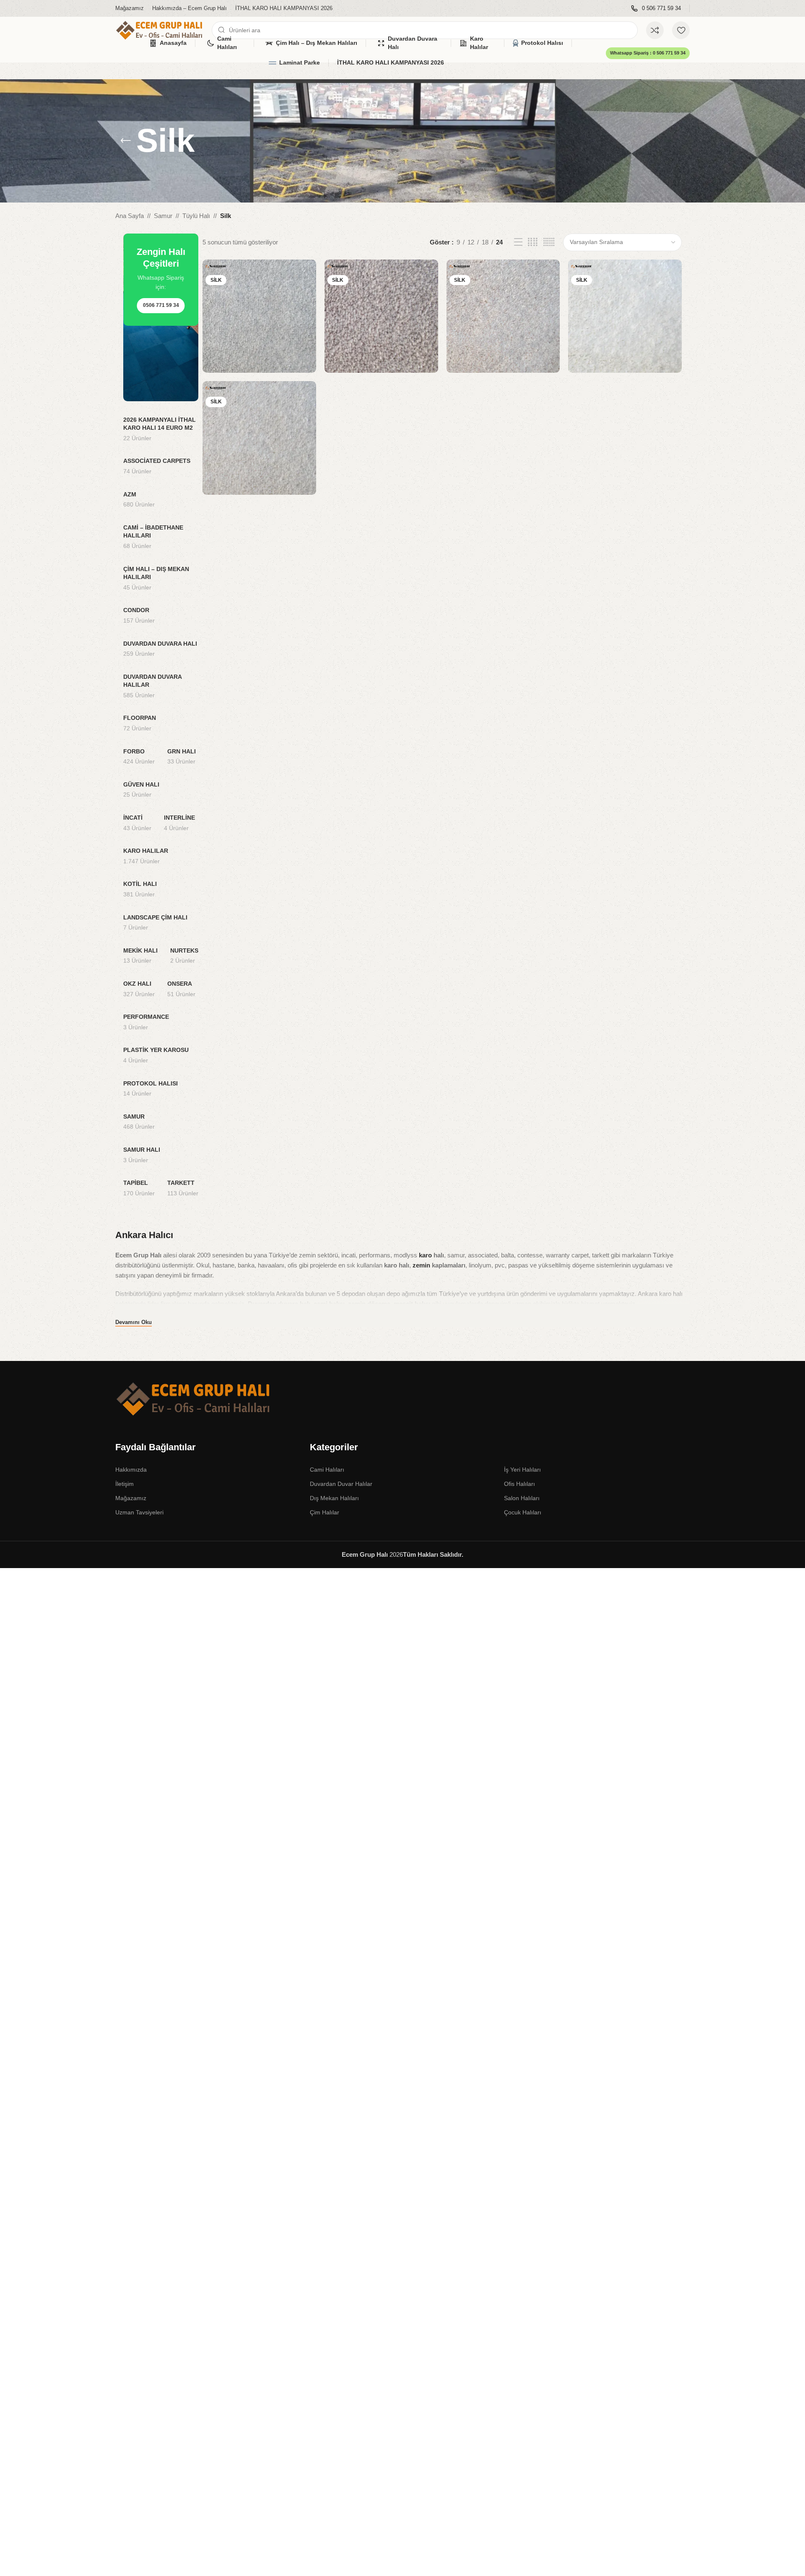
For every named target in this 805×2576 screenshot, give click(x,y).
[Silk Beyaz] (625, 316)
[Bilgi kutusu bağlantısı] (656, 9)
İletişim (125, 1484)
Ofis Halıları (519, 1484)
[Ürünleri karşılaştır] (655, 30)
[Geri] (126, 141)
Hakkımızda (131, 1470)
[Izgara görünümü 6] (549, 242)
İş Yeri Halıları (522, 1470)
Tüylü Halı (196, 216)
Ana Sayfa (130, 216)
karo (425, 1255)
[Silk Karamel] (259, 438)
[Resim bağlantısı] (193, 1398)
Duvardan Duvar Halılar (341, 1484)
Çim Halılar (325, 1512)
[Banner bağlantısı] (161, 317)
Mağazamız (131, 1498)
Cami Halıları (327, 1470)
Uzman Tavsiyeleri (139, 1512)
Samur (163, 216)
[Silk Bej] (503, 316)
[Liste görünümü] (518, 242)
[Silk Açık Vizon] (381, 316)
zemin (421, 1265)
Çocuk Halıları (523, 1512)
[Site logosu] (159, 30)
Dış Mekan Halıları (334, 1498)
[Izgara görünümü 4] (533, 242)
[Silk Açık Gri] (259, 316)
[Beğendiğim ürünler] (681, 30)
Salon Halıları (522, 1498)
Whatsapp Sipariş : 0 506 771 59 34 (648, 53)
